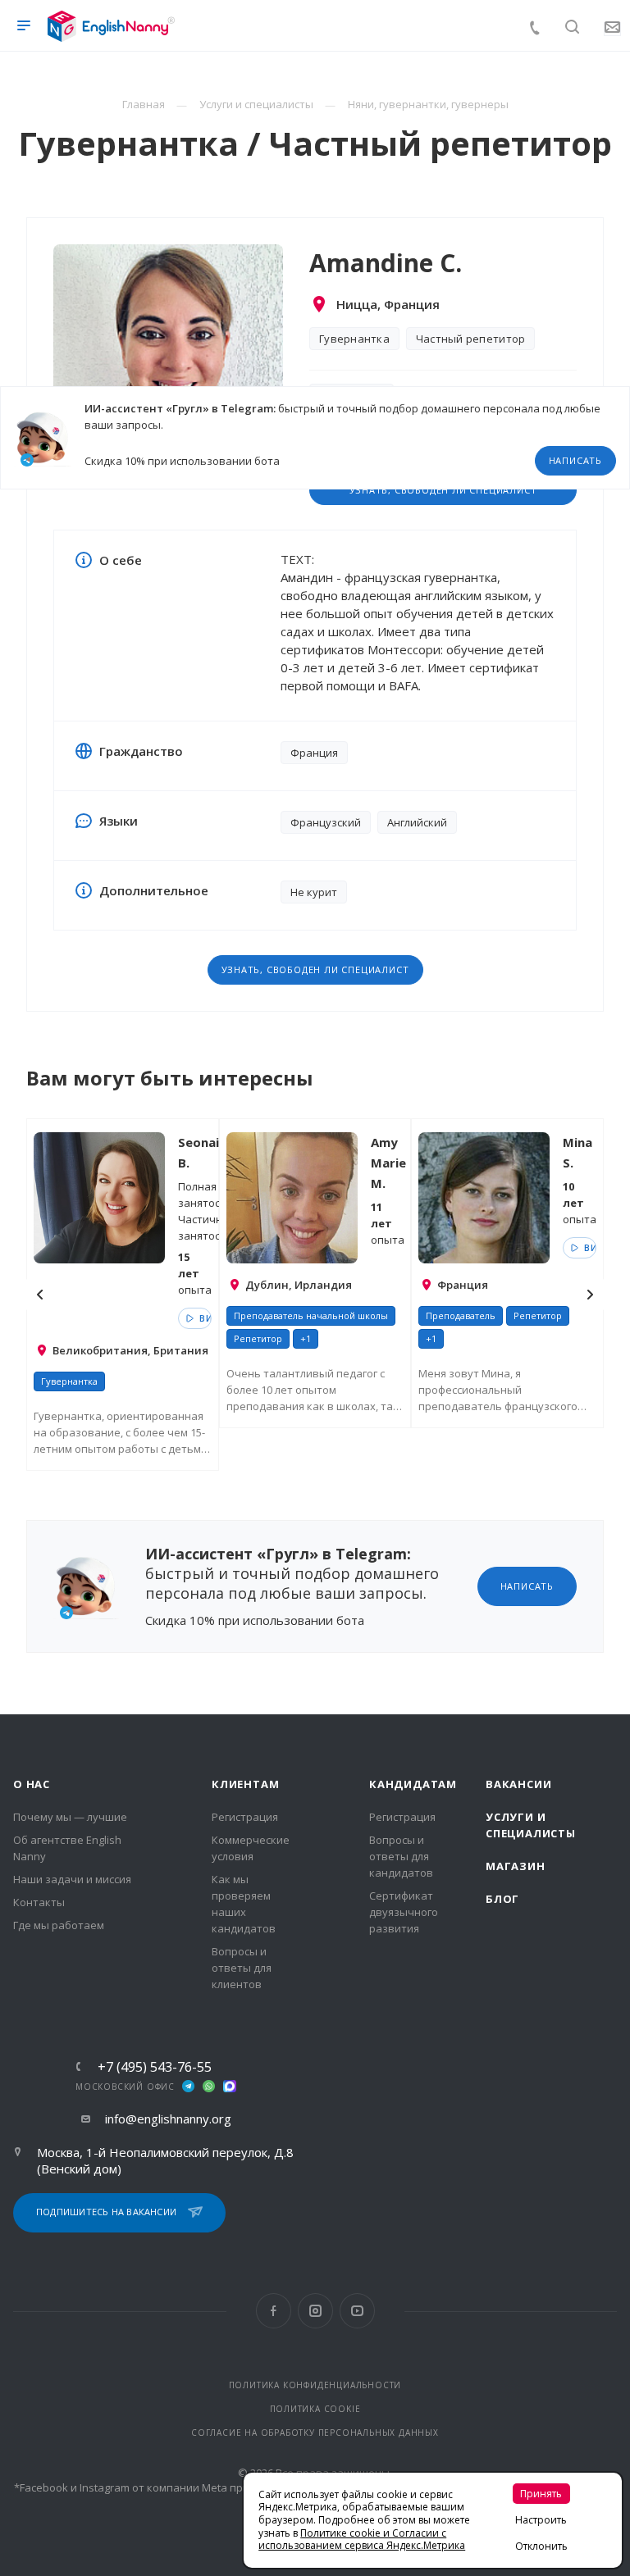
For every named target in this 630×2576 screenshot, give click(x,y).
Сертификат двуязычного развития (404, 1912)
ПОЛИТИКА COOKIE (315, 2409)
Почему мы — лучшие (70, 1817)
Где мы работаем (59, 1925)
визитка (204, 1318)
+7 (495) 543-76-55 (155, 2067)
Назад (40, 1295)
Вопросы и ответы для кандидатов (401, 1856)
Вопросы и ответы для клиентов (242, 1968)
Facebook (274, 2311)
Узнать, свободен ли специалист (315, 969)
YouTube (357, 2311)
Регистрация (245, 1817)
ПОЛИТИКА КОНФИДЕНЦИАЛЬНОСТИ (315, 2385)
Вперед (590, 1295)
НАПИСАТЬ (575, 460)
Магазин (516, 1866)
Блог (502, 1899)
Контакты (39, 1902)
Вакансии (518, 1784)
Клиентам (245, 1784)
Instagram (315, 2311)
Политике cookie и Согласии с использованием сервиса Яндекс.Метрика (362, 2540)
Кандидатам (413, 1784)
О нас (32, 1784)
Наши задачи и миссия (72, 1879)
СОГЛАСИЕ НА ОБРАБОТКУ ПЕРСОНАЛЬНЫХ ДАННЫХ (315, 2433)
